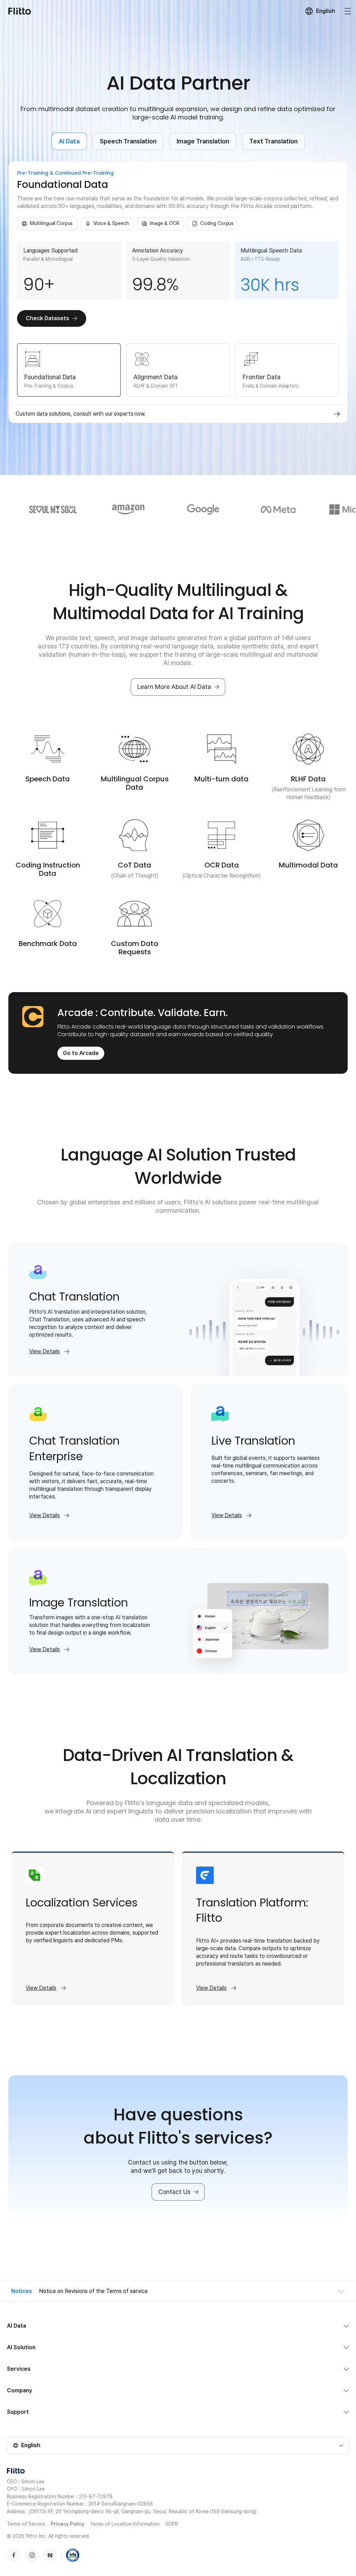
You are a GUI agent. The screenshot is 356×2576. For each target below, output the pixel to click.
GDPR (172, 2524)
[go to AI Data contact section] (337, 414)
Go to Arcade (81, 1053)
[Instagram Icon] (32, 2555)
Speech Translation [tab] (128, 141)
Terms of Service (26, 2524)
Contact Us (174, 2192)
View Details (44, 1351)
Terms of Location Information (125, 2524)
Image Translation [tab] (203, 141)
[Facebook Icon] (14, 2555)
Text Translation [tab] (273, 141)
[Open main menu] (348, 11)
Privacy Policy (68, 2524)
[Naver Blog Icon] (50, 2555)
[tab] (69, 370)
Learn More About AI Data (174, 687)
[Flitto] (20, 11)
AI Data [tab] (69, 141)
